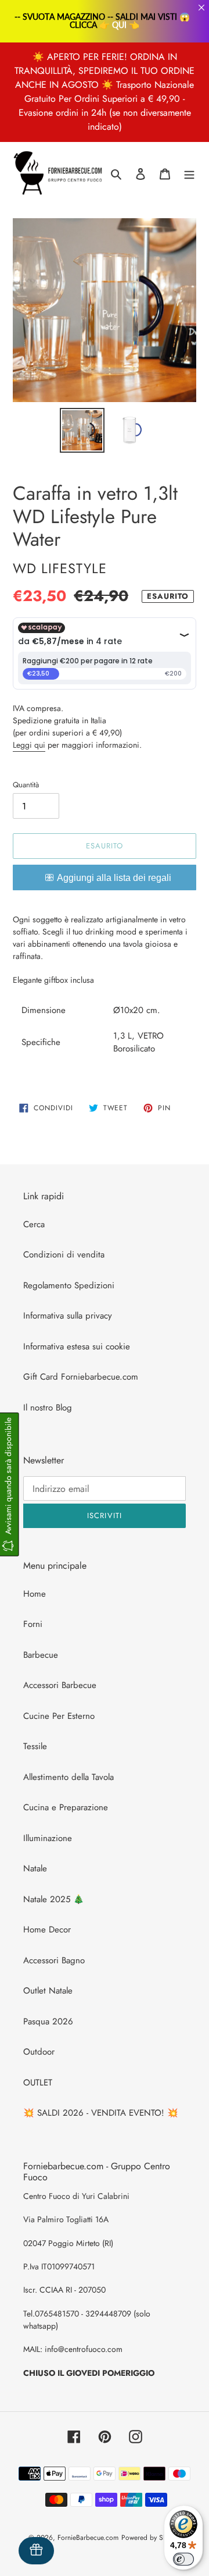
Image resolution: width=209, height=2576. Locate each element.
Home (35, 1594)
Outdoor (39, 2052)
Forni (33, 1624)
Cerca (34, 1224)
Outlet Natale (48, 1991)
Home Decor (47, 1930)
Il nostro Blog (48, 1408)
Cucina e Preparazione (66, 1807)
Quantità (26, 785)
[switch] (183, 2559)
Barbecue (41, 1655)
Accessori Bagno (54, 1960)
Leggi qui (29, 745)
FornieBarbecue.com (88, 2538)
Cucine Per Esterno (59, 1716)
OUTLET (38, 2083)
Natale (35, 1868)
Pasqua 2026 (48, 2021)
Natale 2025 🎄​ (54, 1899)
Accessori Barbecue (60, 1685)
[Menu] (189, 174)
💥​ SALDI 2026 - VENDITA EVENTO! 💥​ (101, 2113)
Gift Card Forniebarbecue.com (81, 1377)
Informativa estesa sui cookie (77, 1346)
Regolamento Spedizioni (69, 1285)
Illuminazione (48, 1838)
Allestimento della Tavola (69, 1777)
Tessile (35, 1746)
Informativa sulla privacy (68, 1316)
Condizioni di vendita (64, 1255)
